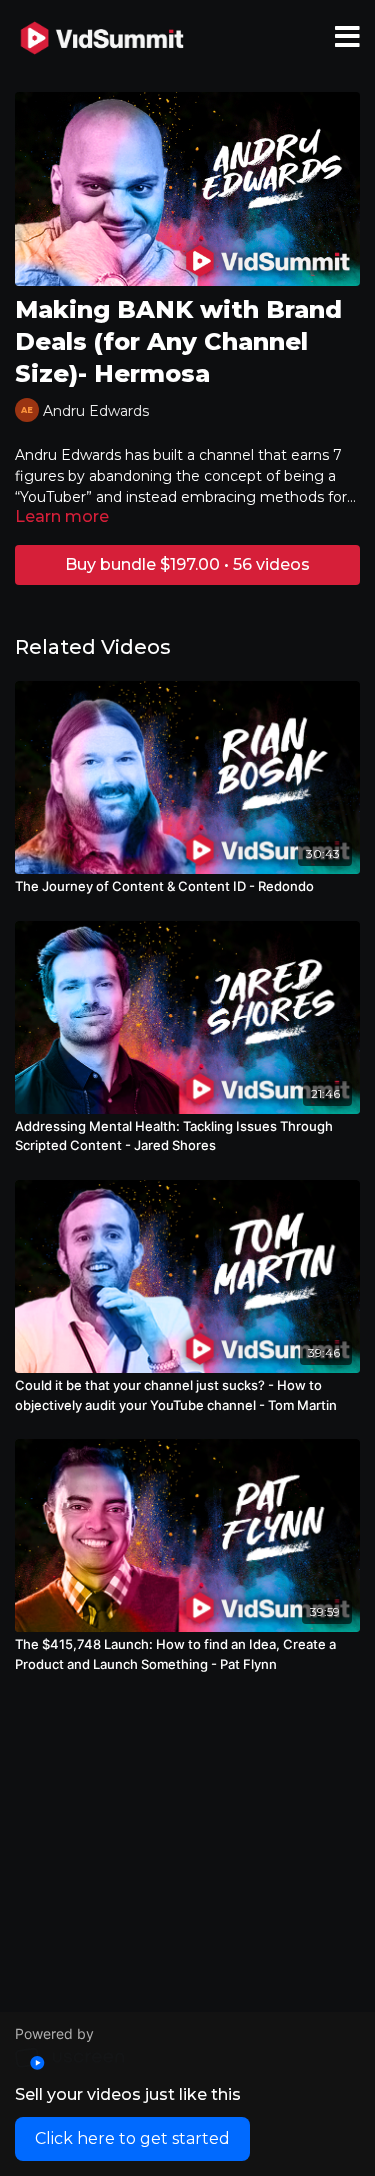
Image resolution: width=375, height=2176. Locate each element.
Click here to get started (132, 2138)
